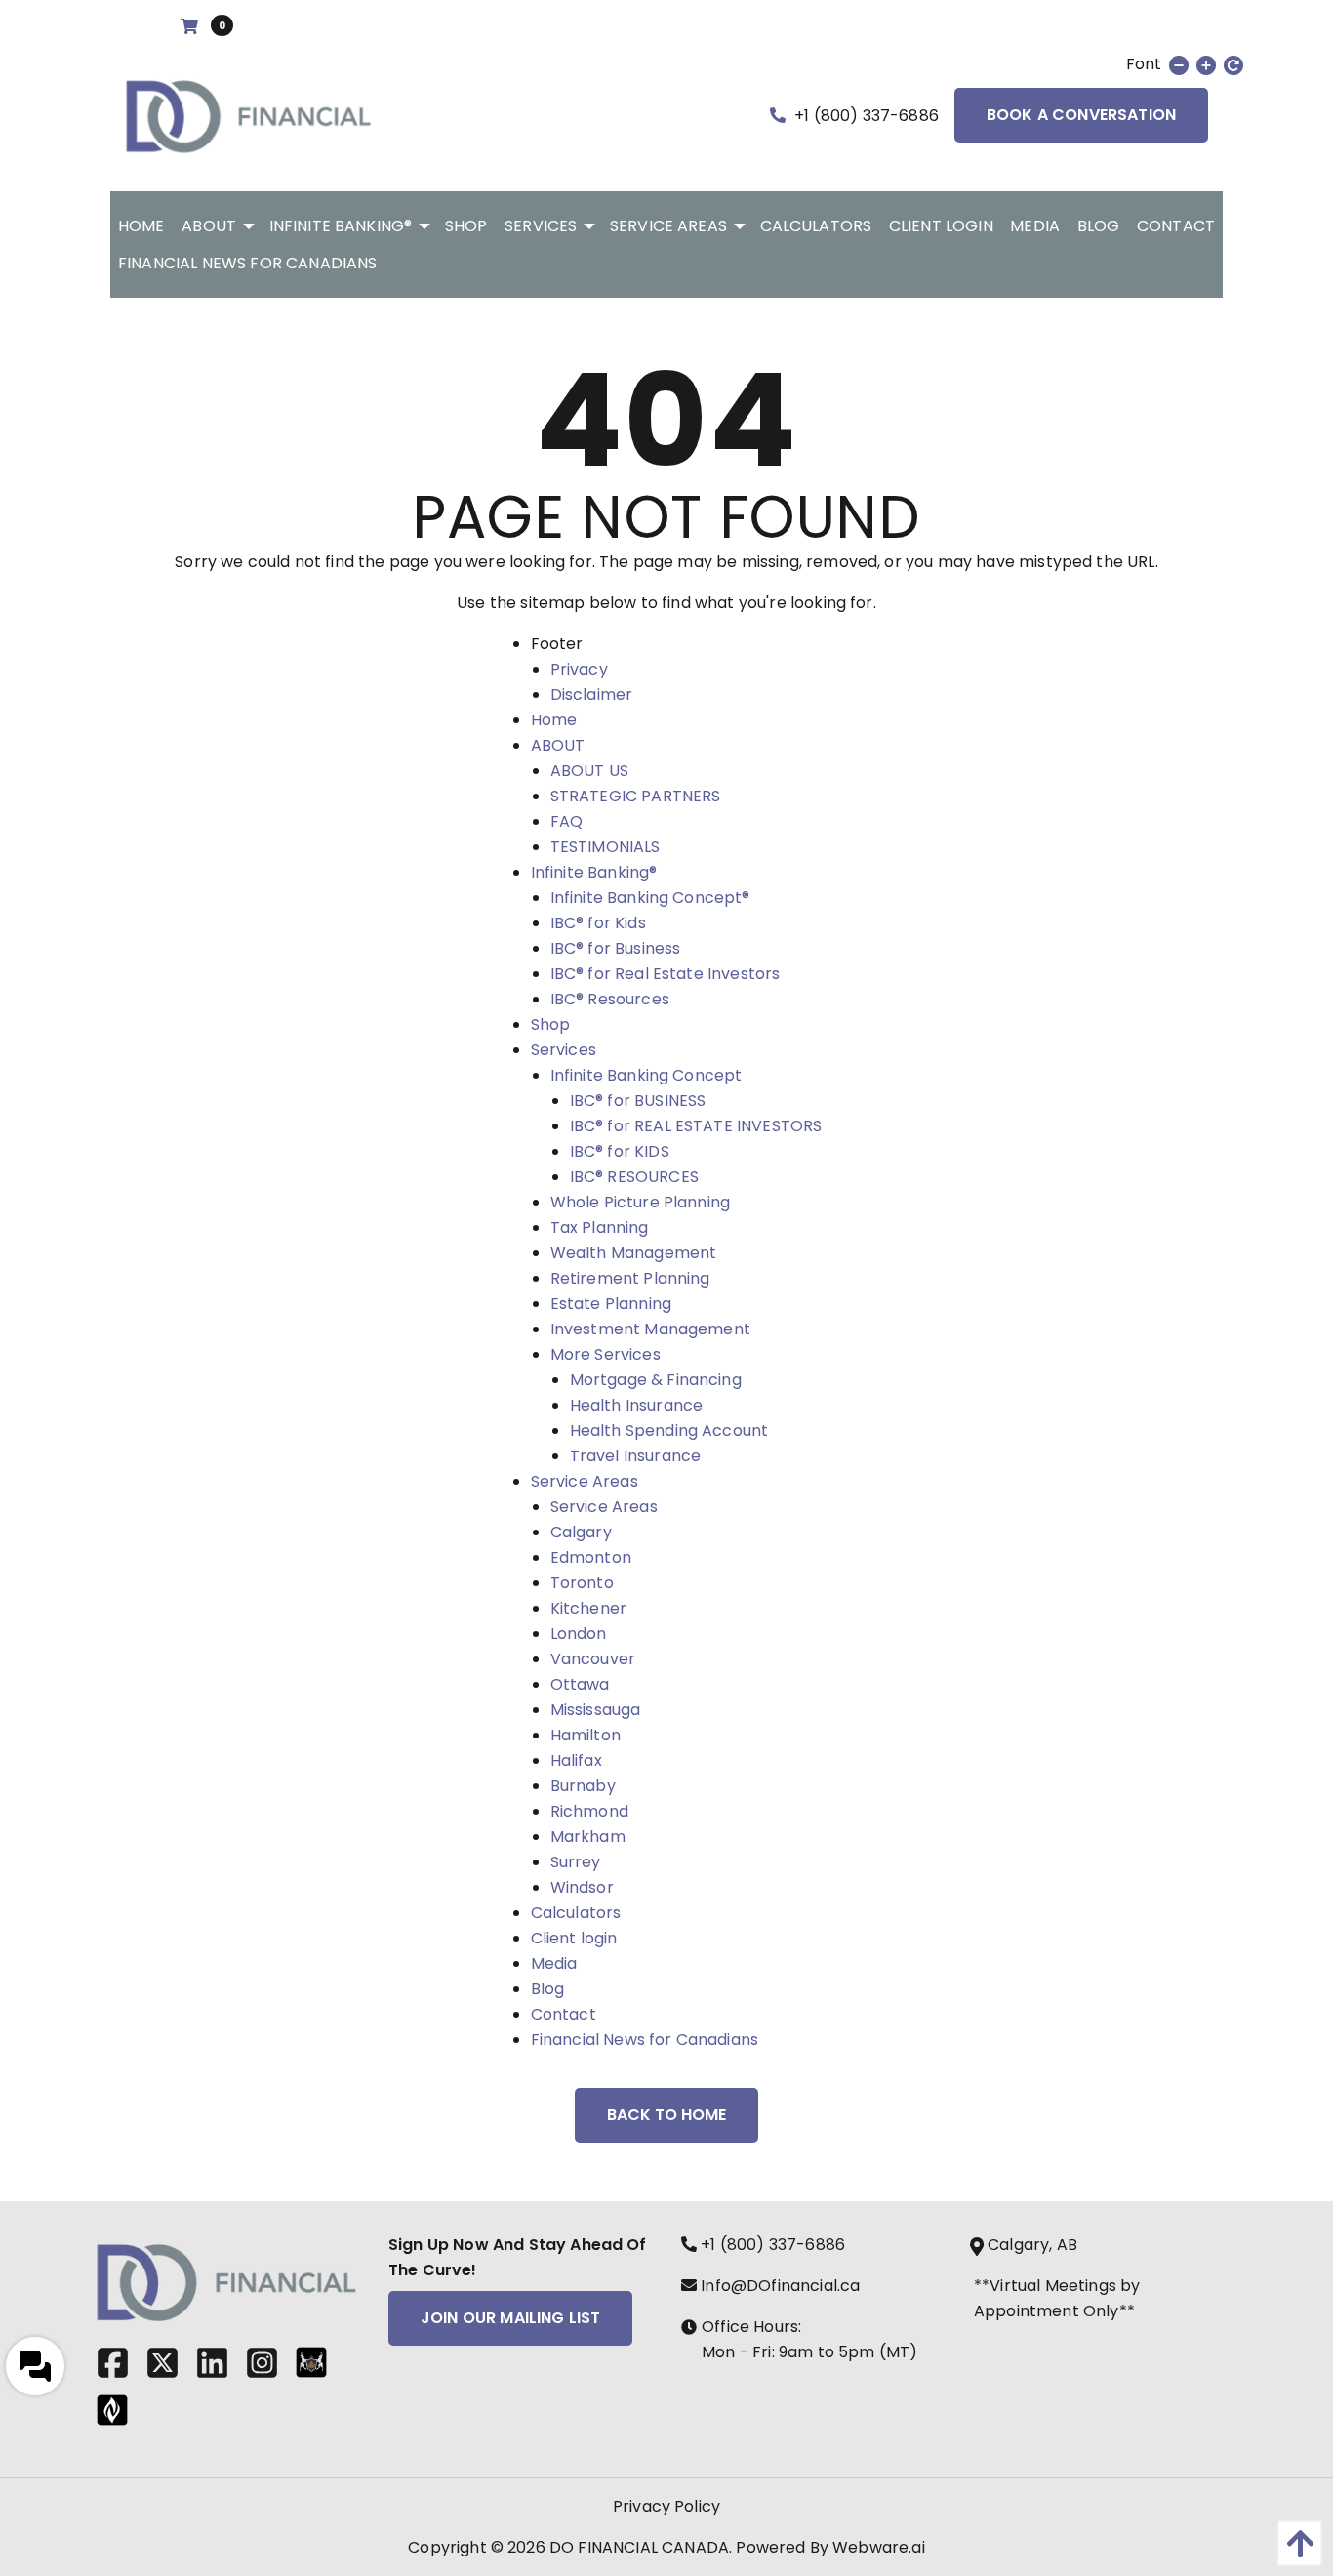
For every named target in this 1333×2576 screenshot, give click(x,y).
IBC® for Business (616, 948)
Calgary (581, 1532)
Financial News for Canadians (645, 2040)
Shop (551, 1024)
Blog (548, 1989)
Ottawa (580, 1684)
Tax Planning (600, 1227)
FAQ (566, 821)
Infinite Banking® (594, 872)
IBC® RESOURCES (634, 1177)
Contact (564, 2014)
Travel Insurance (636, 1456)
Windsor (582, 1887)
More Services (606, 1354)
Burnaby (583, 1786)
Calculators (576, 1913)
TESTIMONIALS (606, 847)
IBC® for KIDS (620, 1151)
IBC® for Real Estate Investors (666, 974)
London (579, 1634)
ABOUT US (589, 771)
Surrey (576, 1862)
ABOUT (558, 745)
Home (554, 720)
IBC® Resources (610, 999)
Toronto (582, 1583)
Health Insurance (637, 1405)
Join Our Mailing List (510, 2318)
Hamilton (586, 1735)
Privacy (579, 669)
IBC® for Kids (598, 923)
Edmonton (591, 1557)
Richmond (589, 1811)
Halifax (576, 1760)
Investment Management (650, 1329)
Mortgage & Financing (656, 1380)
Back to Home (666, 2115)
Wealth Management (634, 1253)
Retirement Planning (630, 1278)
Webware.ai (879, 2547)
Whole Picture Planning (641, 1202)
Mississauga (596, 1710)
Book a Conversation (1081, 115)
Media (554, 1963)
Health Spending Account (669, 1431)
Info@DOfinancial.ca (778, 2286)
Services (564, 1050)
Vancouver (593, 1659)
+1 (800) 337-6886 (865, 116)
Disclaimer (592, 695)
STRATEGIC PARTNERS (636, 796)
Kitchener (588, 1608)
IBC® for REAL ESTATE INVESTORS (696, 1126)
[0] (192, 27)
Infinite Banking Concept (646, 1075)
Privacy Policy (666, 2506)
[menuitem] (141, 225)
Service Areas (585, 1481)
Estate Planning (611, 1304)
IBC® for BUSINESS (638, 1101)
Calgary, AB (1032, 2245)
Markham (588, 1837)
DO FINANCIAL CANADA (639, 2547)
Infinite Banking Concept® (650, 898)
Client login (574, 1938)
